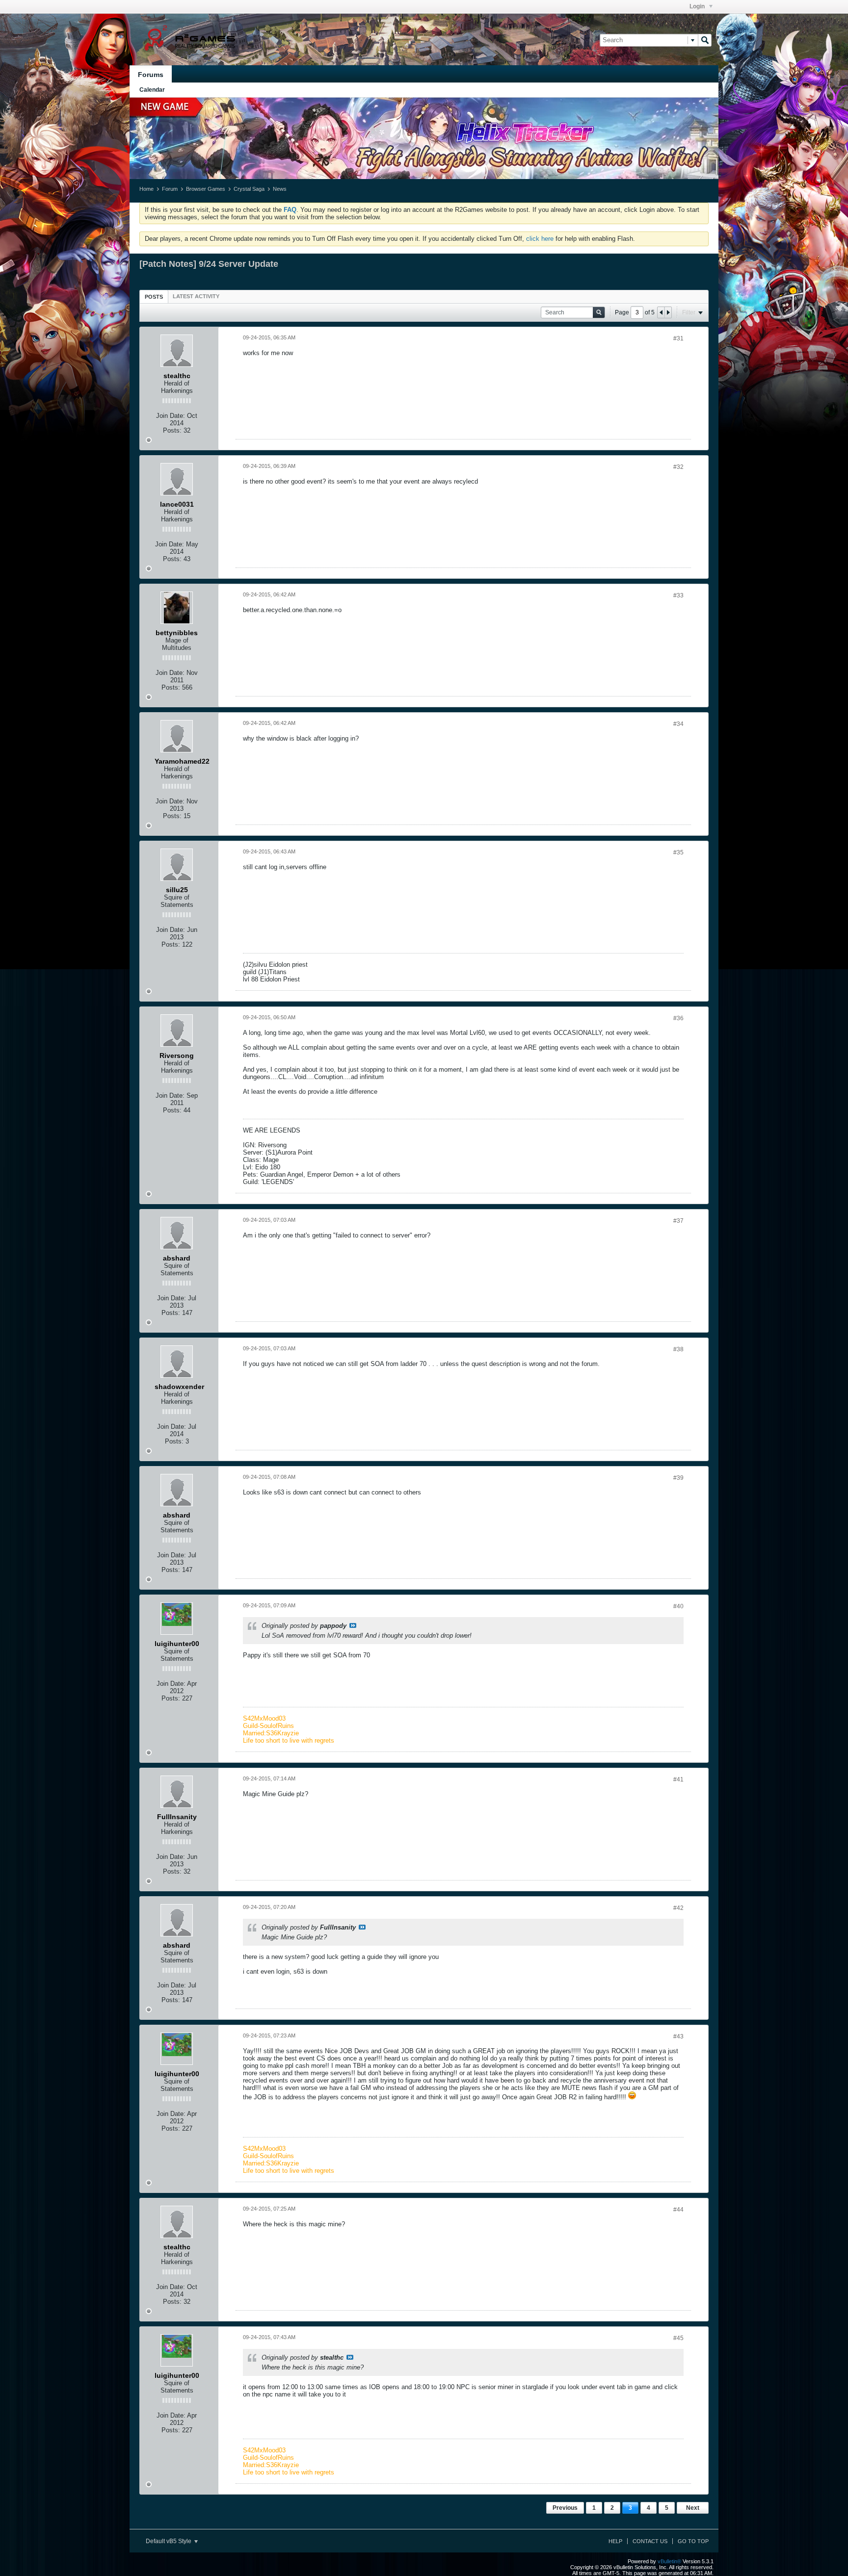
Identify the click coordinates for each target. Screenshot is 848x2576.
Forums (151, 75)
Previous (565, 2508)
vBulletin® (669, 2561)
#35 (678, 852)
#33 (678, 595)
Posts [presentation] (154, 297)
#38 (678, 1349)
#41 (678, 1779)
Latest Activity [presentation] (196, 296)
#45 (678, 2338)
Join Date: (171, 416)
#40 (678, 1606)
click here (540, 239)
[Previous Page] (661, 312)
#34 (678, 724)
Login (698, 6)
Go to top (693, 2541)
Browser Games (206, 189)
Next (693, 2508)
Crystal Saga (249, 189)
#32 (678, 467)
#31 (678, 338)
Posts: (172, 430)
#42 (678, 1908)
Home (146, 189)
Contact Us (650, 2541)
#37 (678, 1221)
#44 (678, 2210)
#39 (678, 1478)
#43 (678, 2036)
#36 (678, 1018)
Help (615, 2541)
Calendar (152, 90)
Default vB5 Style (169, 2541)
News (280, 189)
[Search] (705, 40)
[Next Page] (668, 312)
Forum (170, 189)
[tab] (154, 296)
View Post (353, 1625)
